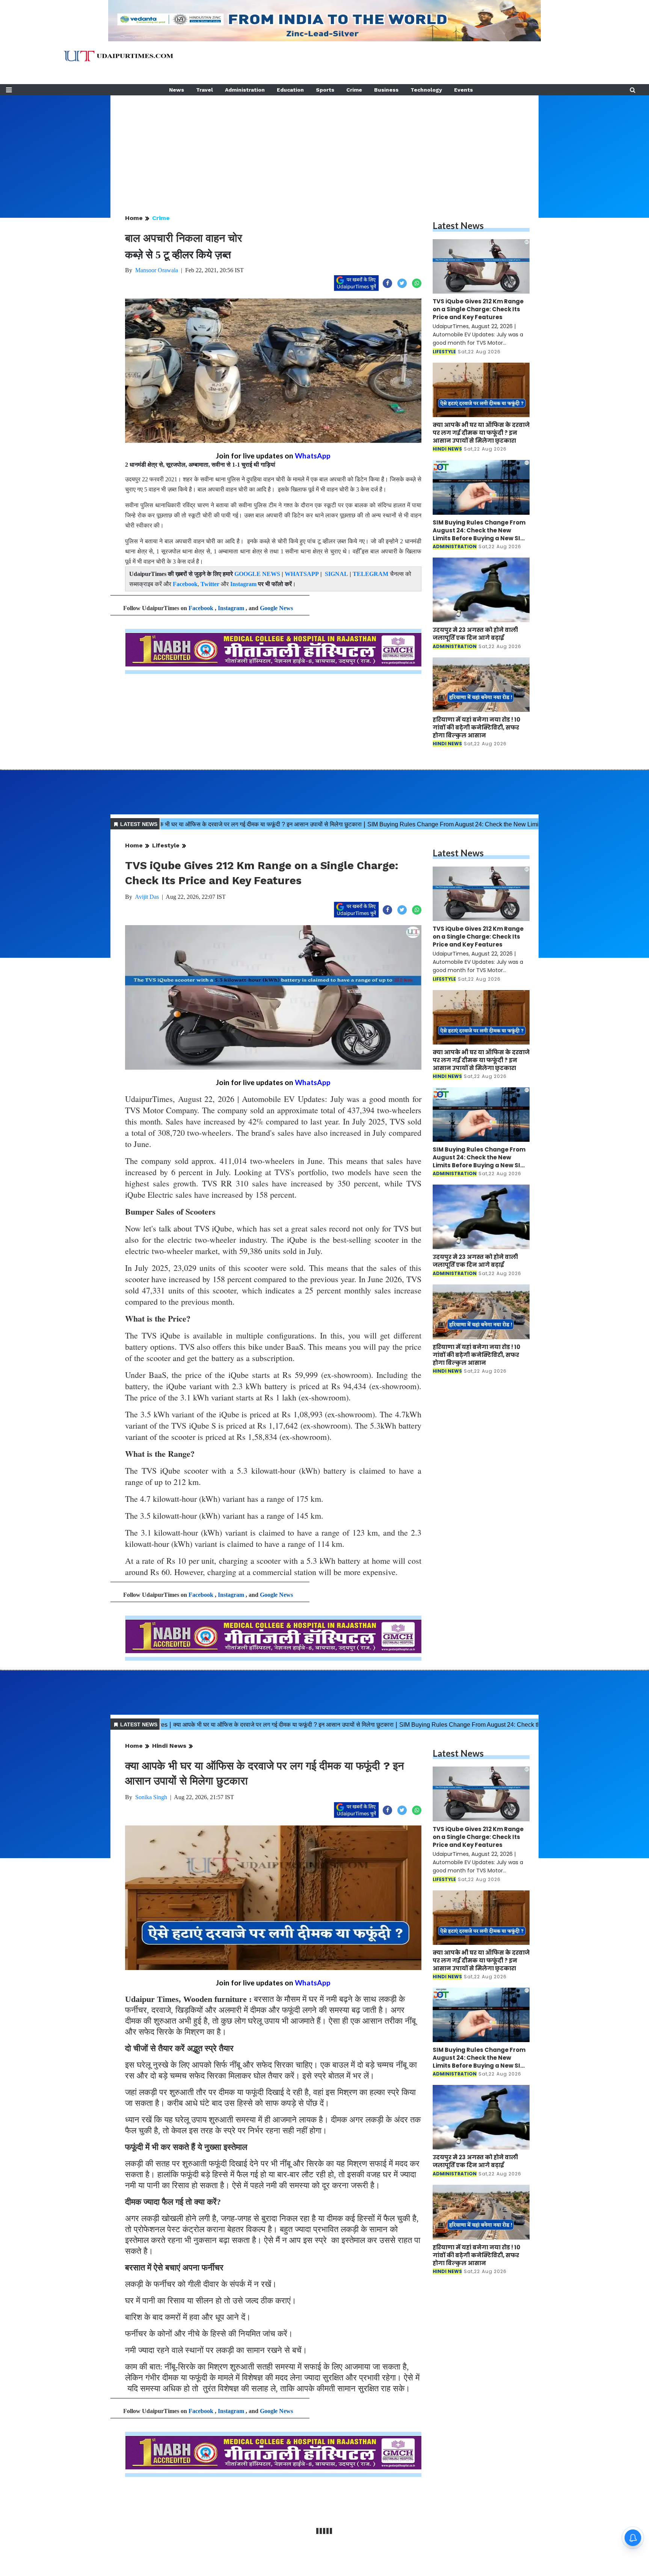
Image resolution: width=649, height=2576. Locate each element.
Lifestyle (166, 845)
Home (134, 218)
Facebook (185, 584)
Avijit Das (147, 897)
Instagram (243, 584)
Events (463, 90)
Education (290, 90)
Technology (426, 90)
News (177, 90)
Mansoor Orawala (157, 270)
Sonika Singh (151, 1797)
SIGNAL (337, 574)
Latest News (458, 225)
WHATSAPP (302, 574)
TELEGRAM (371, 574)
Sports (325, 90)
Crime (354, 90)
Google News (276, 608)
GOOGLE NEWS (257, 574)
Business (386, 90)
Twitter (210, 584)
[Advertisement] (324, 148)
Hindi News (169, 1746)
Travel (205, 90)
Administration (245, 90)
